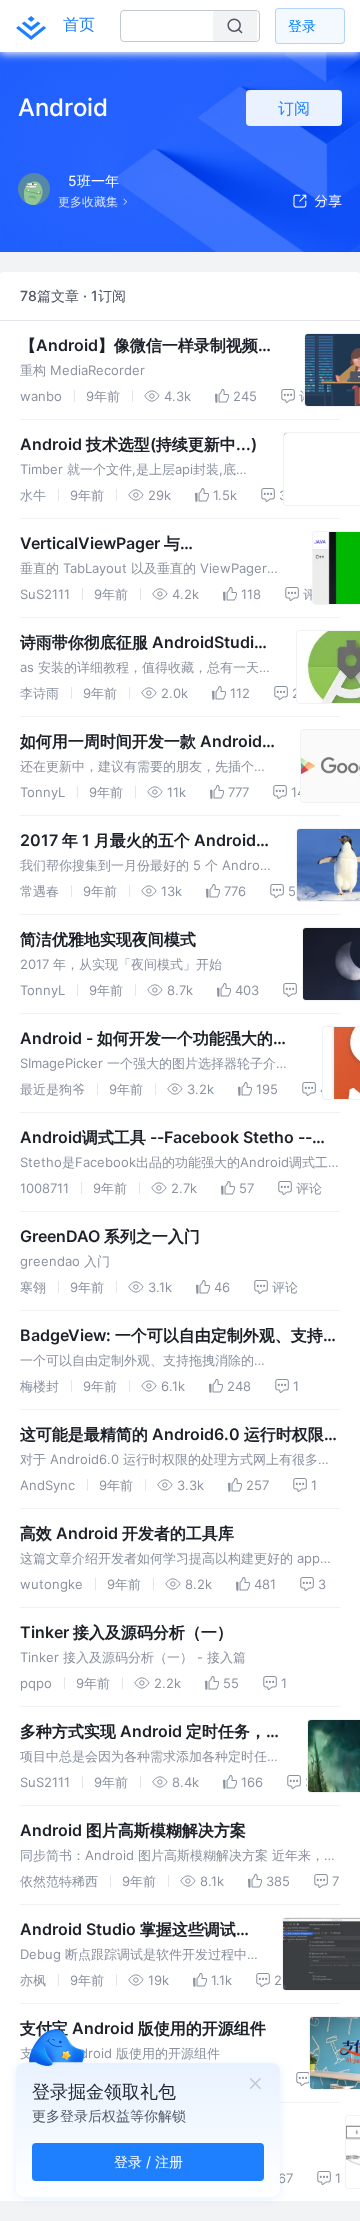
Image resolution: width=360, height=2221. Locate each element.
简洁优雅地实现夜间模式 (108, 939)
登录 (302, 25)
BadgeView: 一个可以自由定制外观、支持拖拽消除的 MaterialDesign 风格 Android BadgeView (179, 1336)
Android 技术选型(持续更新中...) (138, 444)
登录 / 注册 (148, 2161)
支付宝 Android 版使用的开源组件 (143, 2028)
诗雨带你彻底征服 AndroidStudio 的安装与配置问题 (142, 643)
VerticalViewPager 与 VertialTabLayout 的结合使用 (127, 544)
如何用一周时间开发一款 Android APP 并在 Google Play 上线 (141, 742)
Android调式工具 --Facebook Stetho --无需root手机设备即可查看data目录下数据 (174, 1138)
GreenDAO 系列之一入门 (110, 1236)
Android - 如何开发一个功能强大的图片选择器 (154, 1039)
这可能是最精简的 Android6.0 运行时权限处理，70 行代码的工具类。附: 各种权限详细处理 (180, 1435)
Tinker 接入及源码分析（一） (126, 1632)
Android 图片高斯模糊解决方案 (133, 1830)
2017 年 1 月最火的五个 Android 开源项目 (138, 841)
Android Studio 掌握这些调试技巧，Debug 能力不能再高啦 (136, 1930)
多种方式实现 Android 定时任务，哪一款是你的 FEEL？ (151, 1732)
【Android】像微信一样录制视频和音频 (147, 346)
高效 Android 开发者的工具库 (127, 1533)
